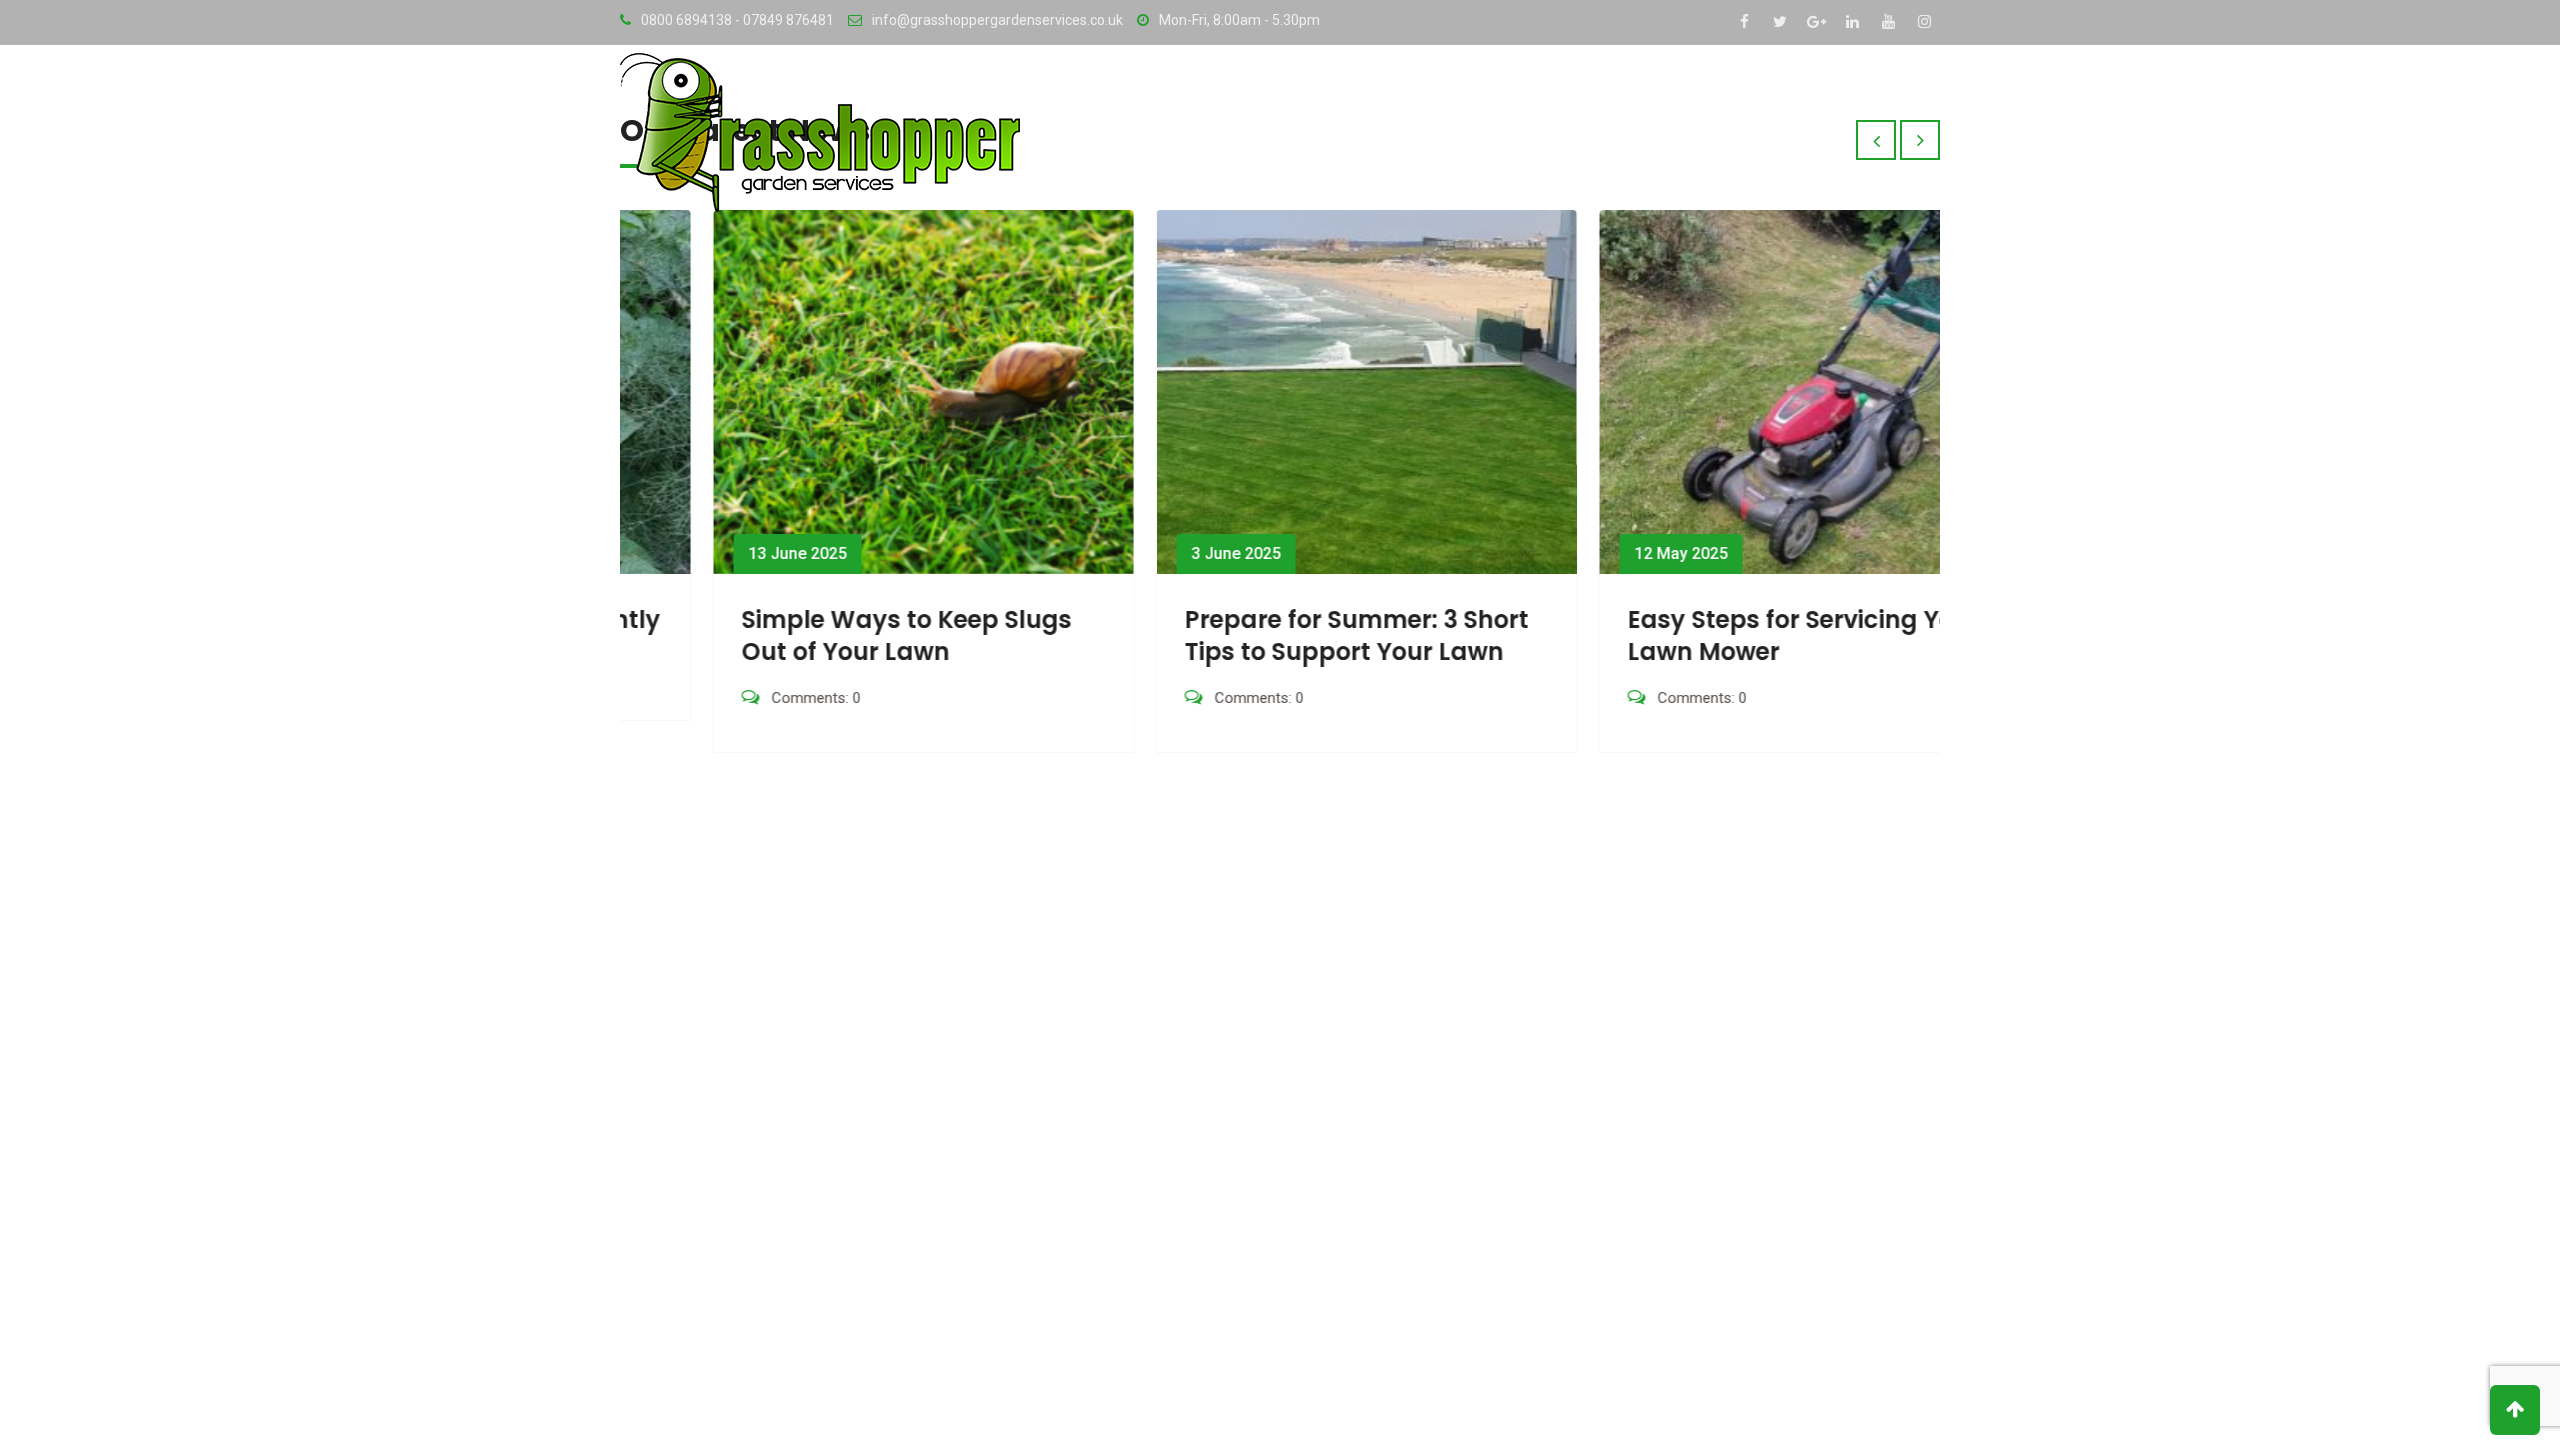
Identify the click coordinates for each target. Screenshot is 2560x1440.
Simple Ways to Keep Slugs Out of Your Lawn (819, 635)
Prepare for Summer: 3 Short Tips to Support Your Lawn (1269, 635)
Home (1532, 94)
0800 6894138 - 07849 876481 (737, 20)
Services (1706, 94)
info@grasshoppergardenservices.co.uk (997, 20)
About (1613, 94)
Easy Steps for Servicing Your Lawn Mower (1716, 635)
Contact (1812, 94)
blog (1904, 94)
